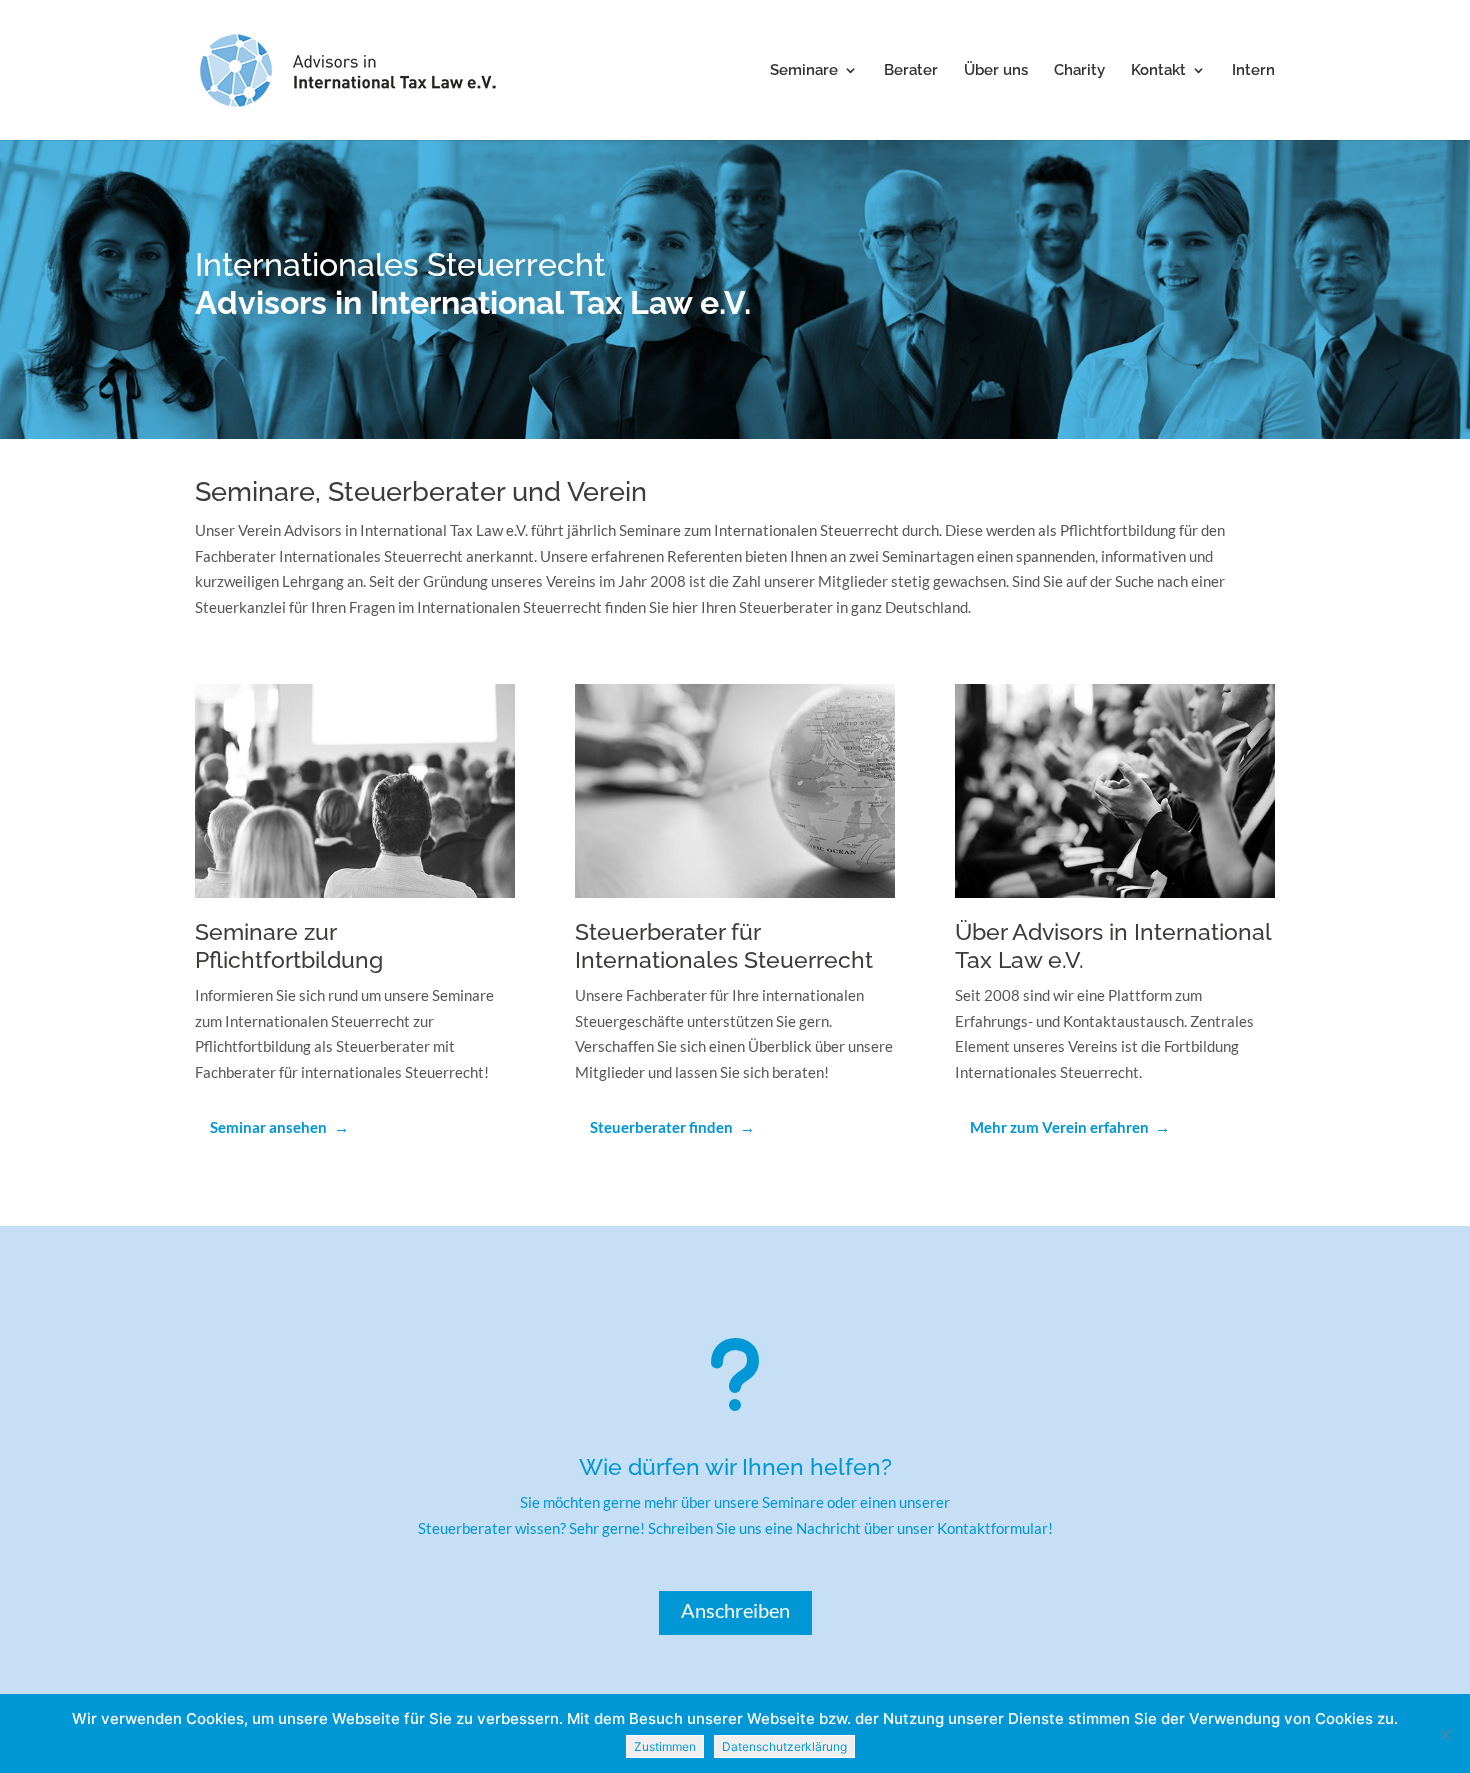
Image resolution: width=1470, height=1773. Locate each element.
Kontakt (1158, 71)
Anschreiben (735, 1610)
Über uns (996, 71)
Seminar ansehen (268, 1127)
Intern (1253, 71)
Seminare (804, 71)
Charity (1079, 71)
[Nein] (1445, 1734)
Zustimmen (665, 1746)
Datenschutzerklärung (784, 1746)
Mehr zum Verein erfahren (1059, 1127)
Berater (911, 71)
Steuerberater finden (661, 1127)
